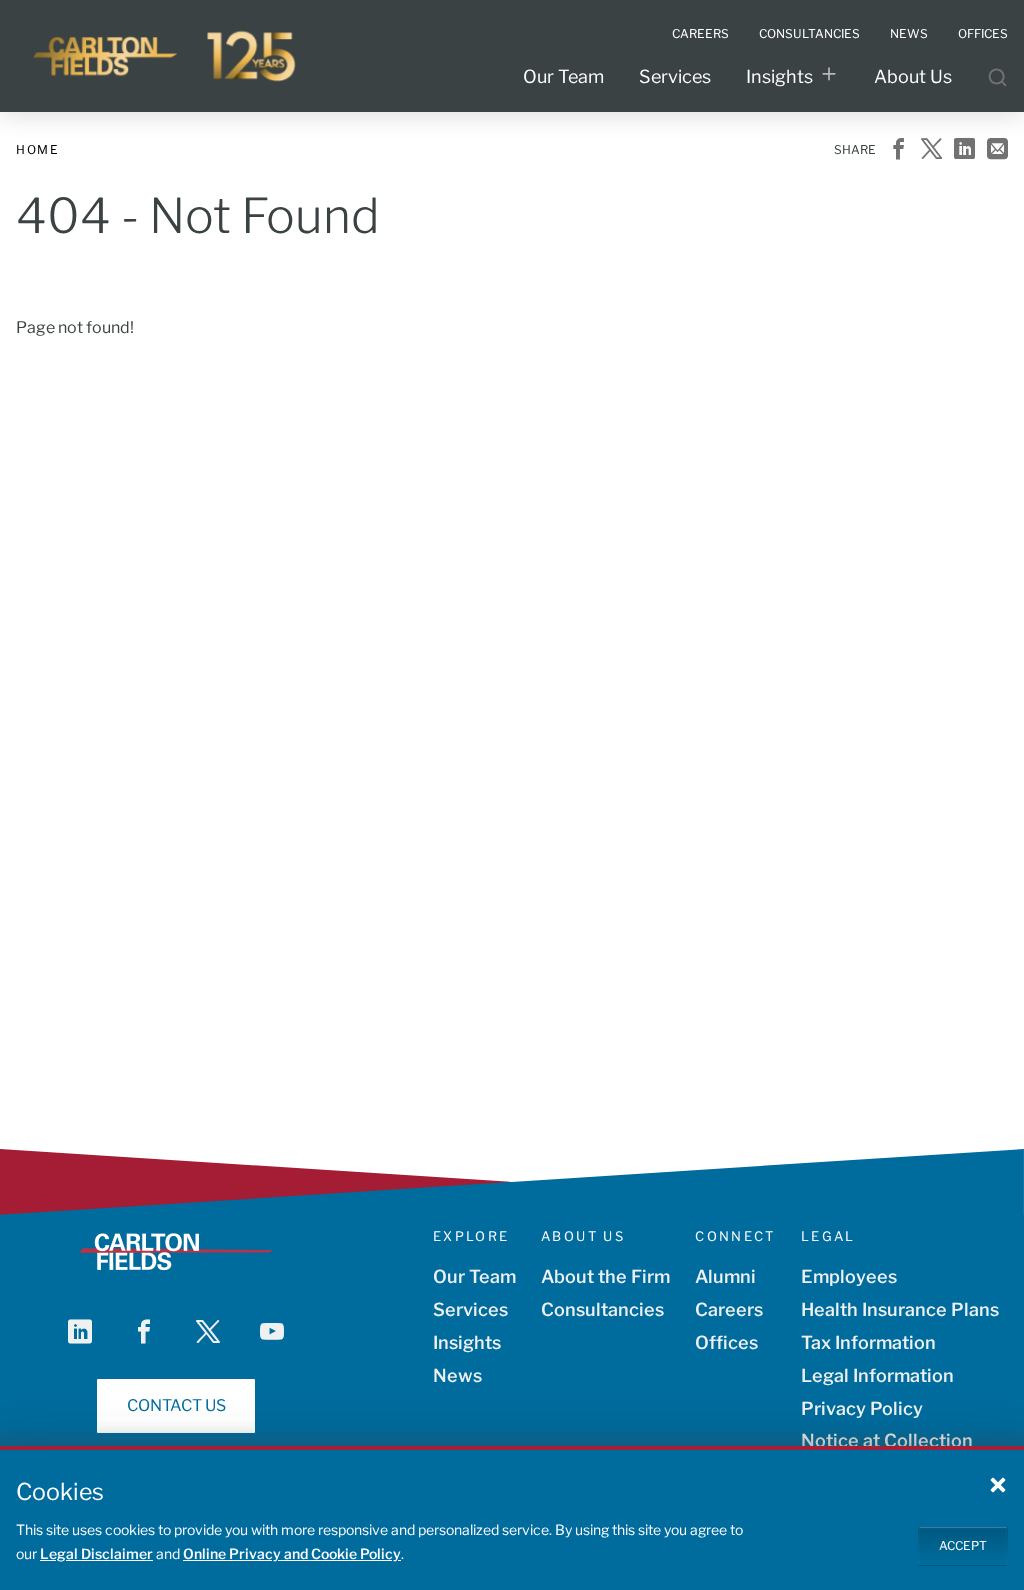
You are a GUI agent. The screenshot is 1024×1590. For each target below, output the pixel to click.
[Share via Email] (997, 150)
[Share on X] (931, 150)
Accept (963, 1545)
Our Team (563, 76)
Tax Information (868, 1342)
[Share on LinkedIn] (964, 150)
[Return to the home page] (166, 56)
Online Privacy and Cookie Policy (292, 1553)
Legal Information (877, 1375)
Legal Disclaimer (96, 1553)
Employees (849, 1276)
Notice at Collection (887, 1440)
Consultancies (602, 1309)
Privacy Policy (862, 1408)
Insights (779, 76)
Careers (729, 1309)
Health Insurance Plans (900, 1309)
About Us (913, 76)
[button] (998, 1484)
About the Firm (605, 1276)
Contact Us (176, 1405)
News (457, 1375)
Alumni (725, 1276)
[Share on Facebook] (898, 150)
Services (675, 76)
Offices (726, 1342)
